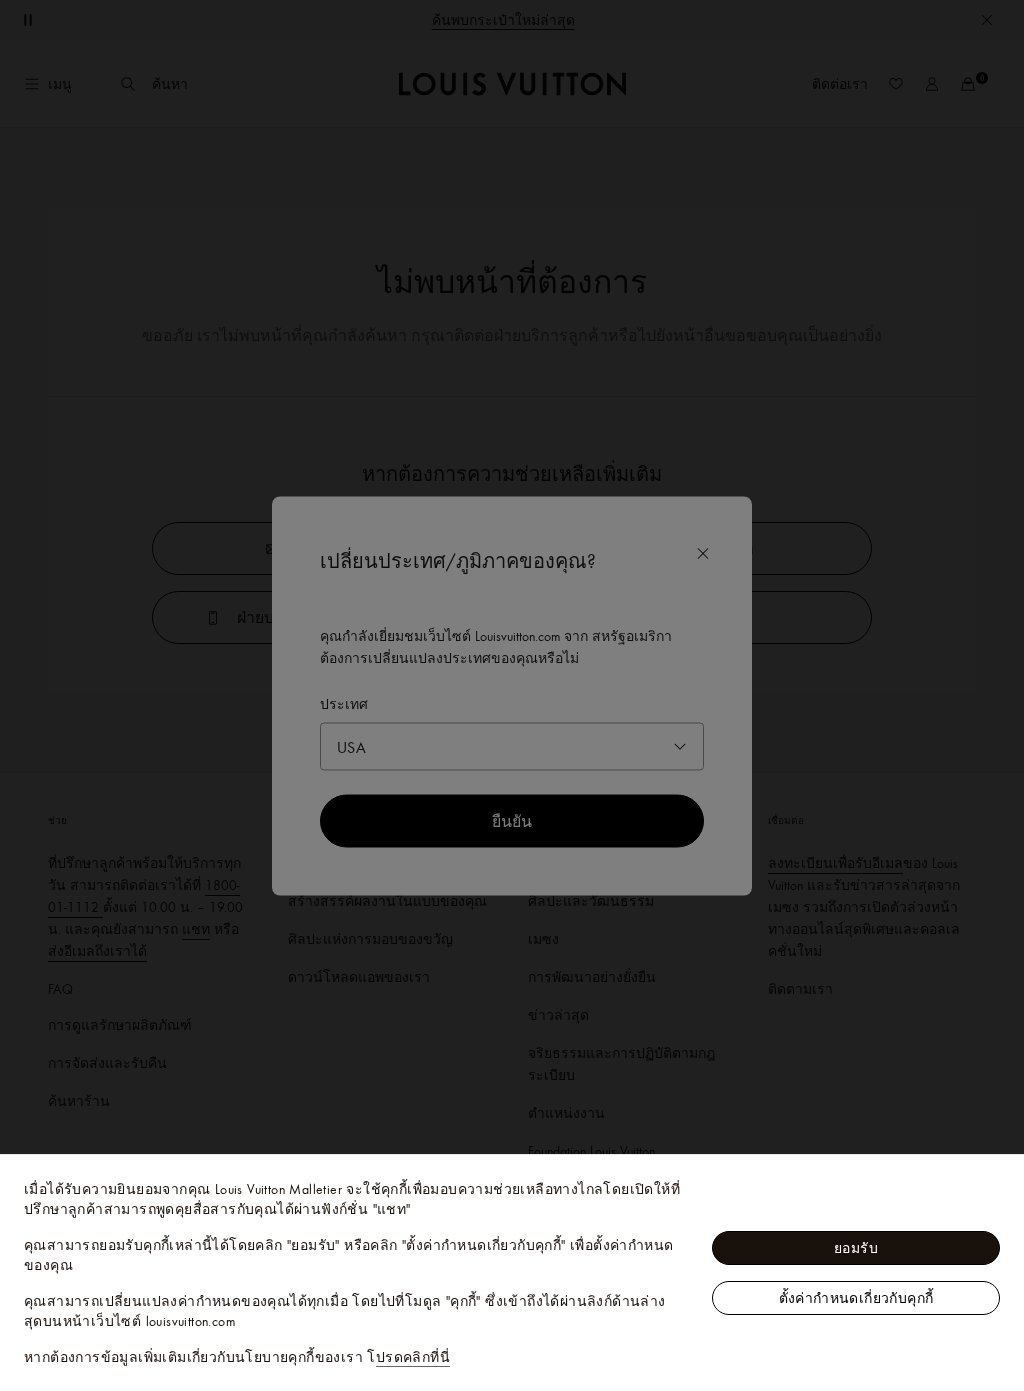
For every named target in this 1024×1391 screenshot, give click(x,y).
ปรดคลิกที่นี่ (413, 1357)
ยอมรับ (856, 1248)
